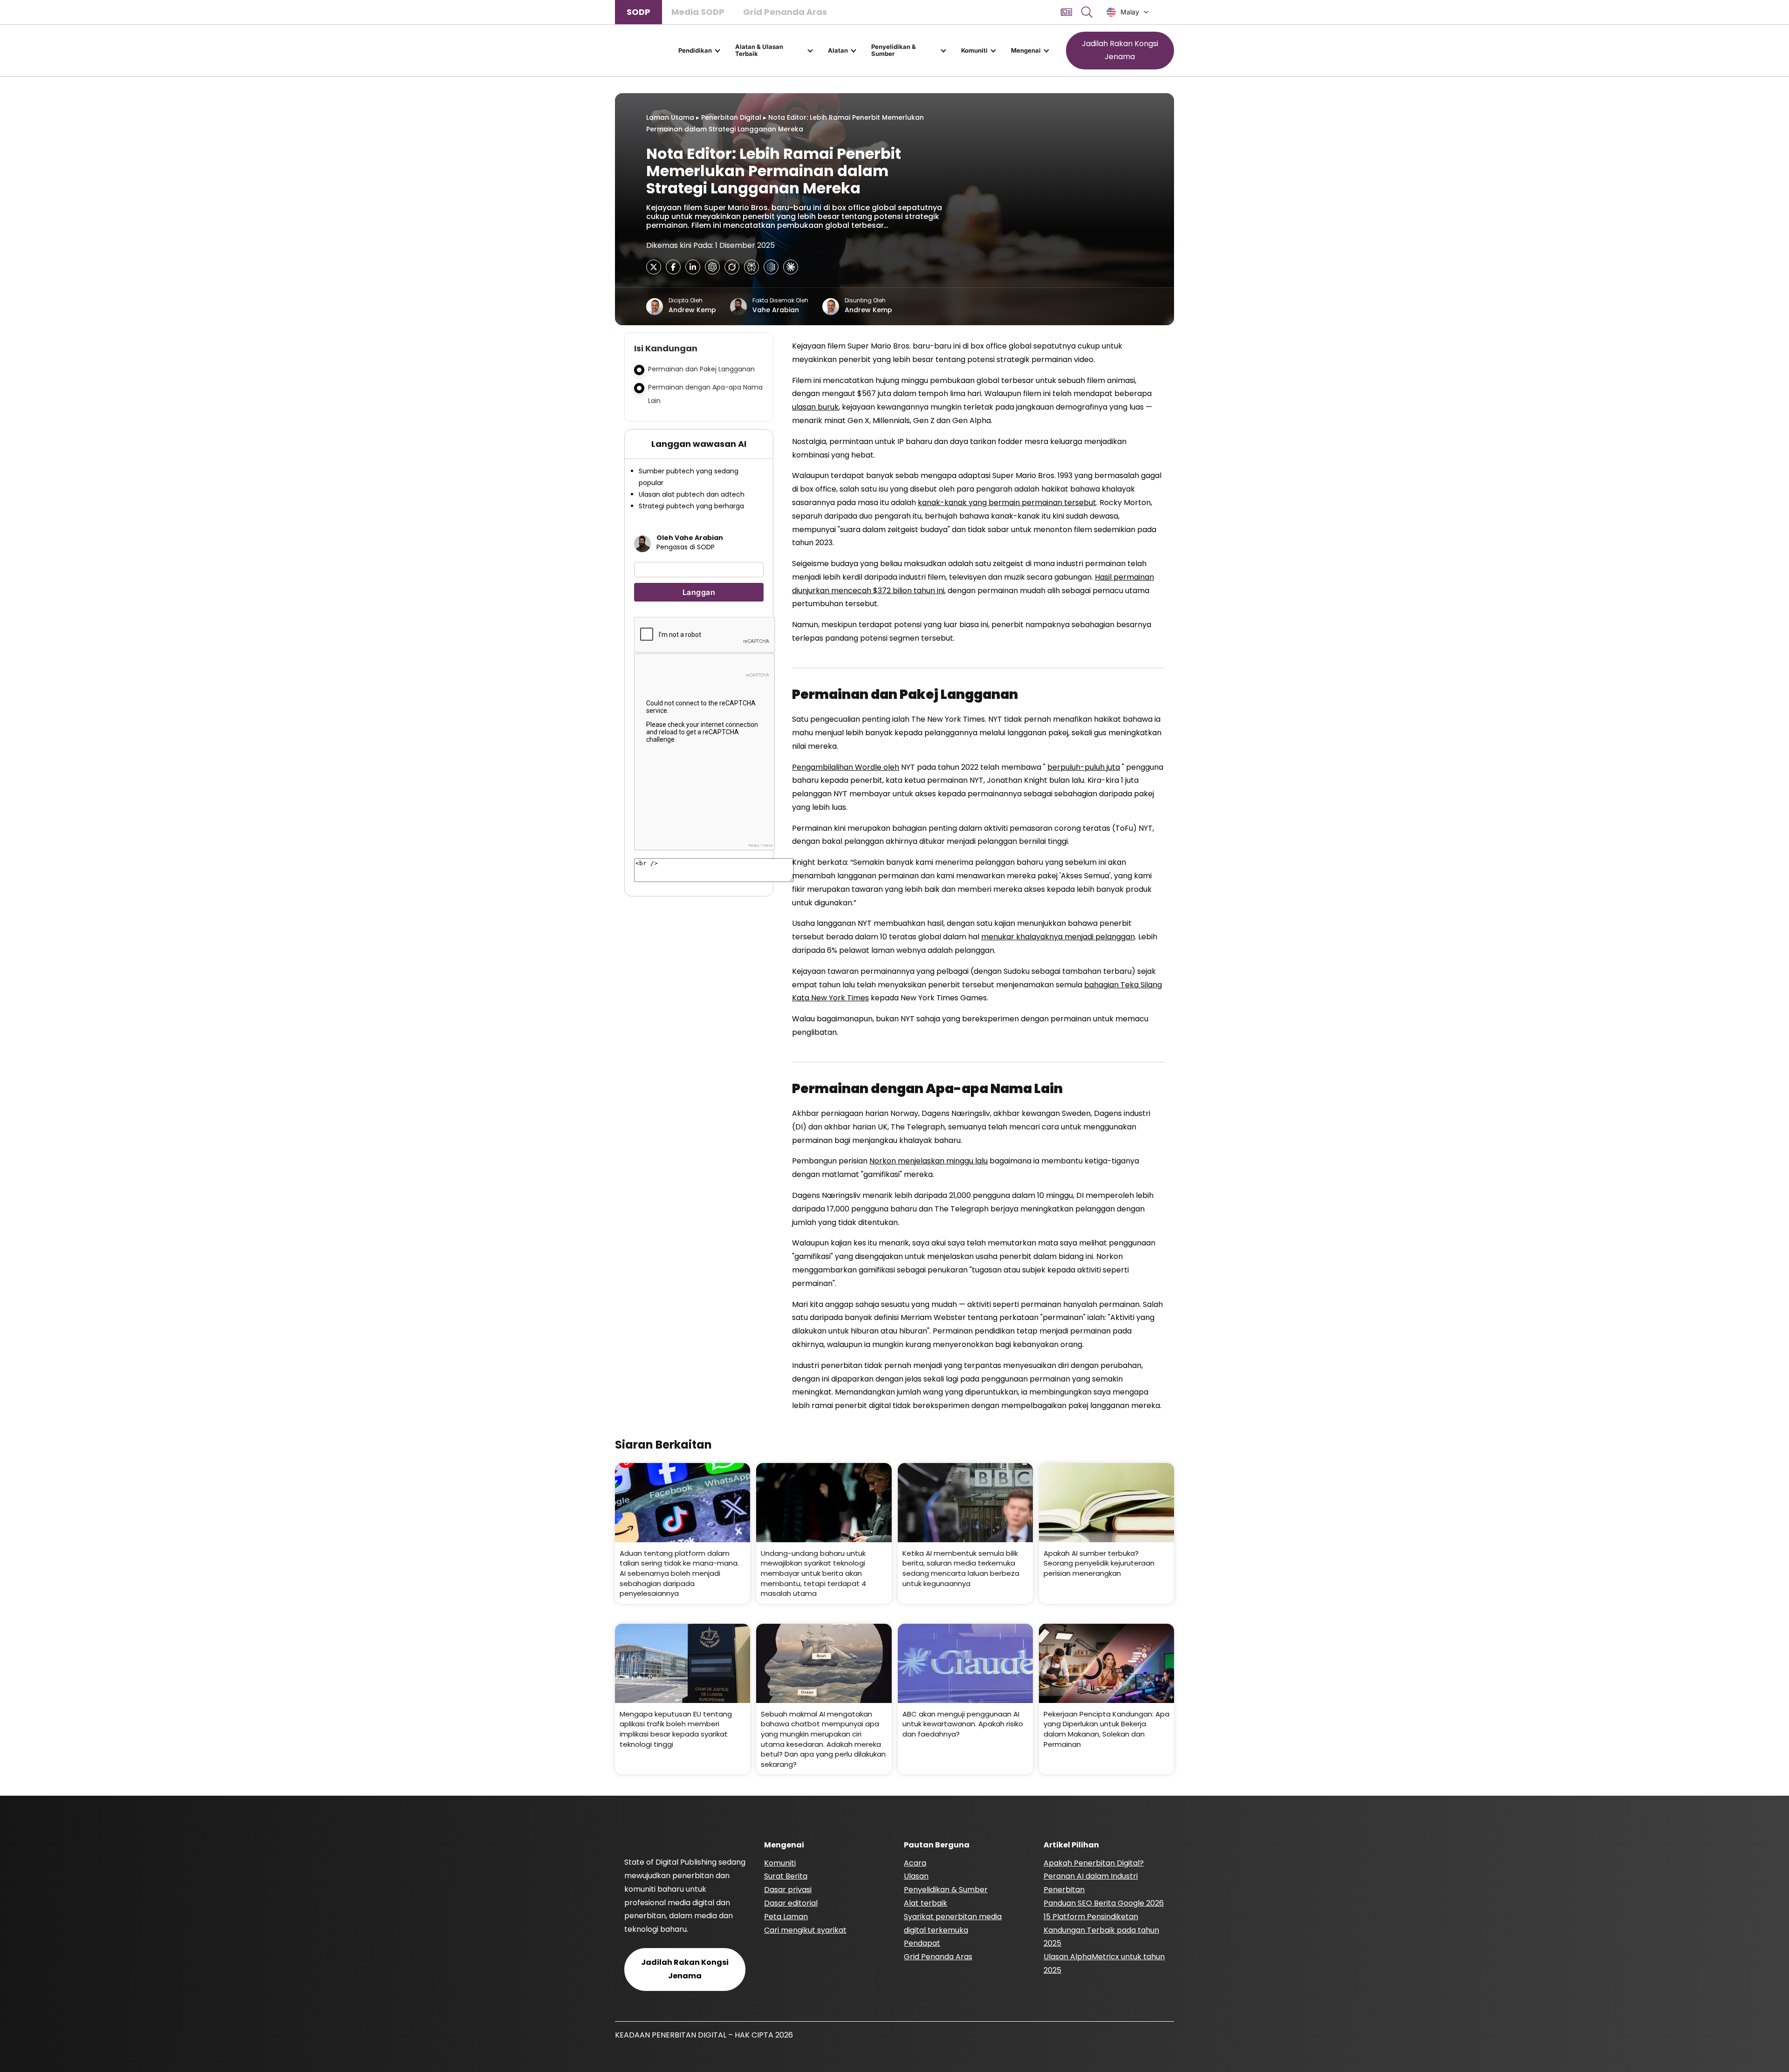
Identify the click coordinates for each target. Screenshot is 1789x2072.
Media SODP (698, 12)
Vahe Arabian (776, 310)
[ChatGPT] (712, 267)
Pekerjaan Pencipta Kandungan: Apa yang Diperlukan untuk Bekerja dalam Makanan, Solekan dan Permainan (1106, 1729)
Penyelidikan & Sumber (894, 50)
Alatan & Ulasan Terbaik (759, 50)
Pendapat (922, 1943)
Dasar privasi (788, 1890)
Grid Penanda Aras (785, 12)
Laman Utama (670, 117)
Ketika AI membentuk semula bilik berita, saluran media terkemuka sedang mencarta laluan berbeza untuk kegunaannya (961, 1568)
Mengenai (1026, 50)
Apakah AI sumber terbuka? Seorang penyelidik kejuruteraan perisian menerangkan (1099, 1563)
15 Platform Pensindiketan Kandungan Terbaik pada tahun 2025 (1101, 1930)
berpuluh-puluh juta (1084, 767)
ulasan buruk (815, 407)
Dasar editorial (791, 1903)
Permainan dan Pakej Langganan (701, 369)
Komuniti (974, 50)
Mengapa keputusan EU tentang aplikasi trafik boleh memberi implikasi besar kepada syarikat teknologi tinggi (676, 1729)
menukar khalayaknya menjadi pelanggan (1058, 937)
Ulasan (916, 1876)
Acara (915, 1863)
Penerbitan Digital (731, 117)
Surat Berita (786, 1876)
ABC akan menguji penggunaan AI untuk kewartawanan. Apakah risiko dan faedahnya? (963, 1724)
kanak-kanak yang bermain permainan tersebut (1007, 503)
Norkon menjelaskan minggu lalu (929, 1161)
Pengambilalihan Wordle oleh (846, 767)
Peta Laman (786, 1917)
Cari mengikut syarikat (805, 1930)
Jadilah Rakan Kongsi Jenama (1120, 50)
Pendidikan (695, 50)
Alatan (838, 50)
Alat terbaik (925, 1903)
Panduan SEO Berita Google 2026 (1104, 1903)
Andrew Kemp (692, 310)
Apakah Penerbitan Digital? (1094, 1863)
